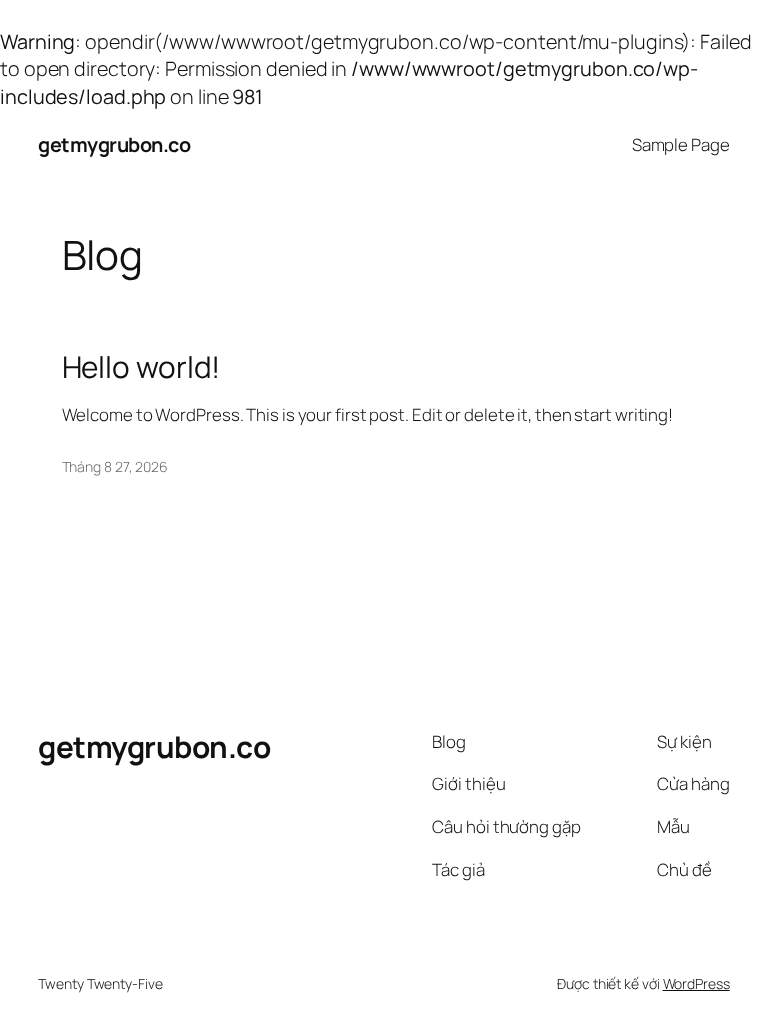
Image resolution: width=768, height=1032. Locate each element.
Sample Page (681, 144)
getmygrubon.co (114, 144)
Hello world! (141, 366)
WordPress (696, 983)
